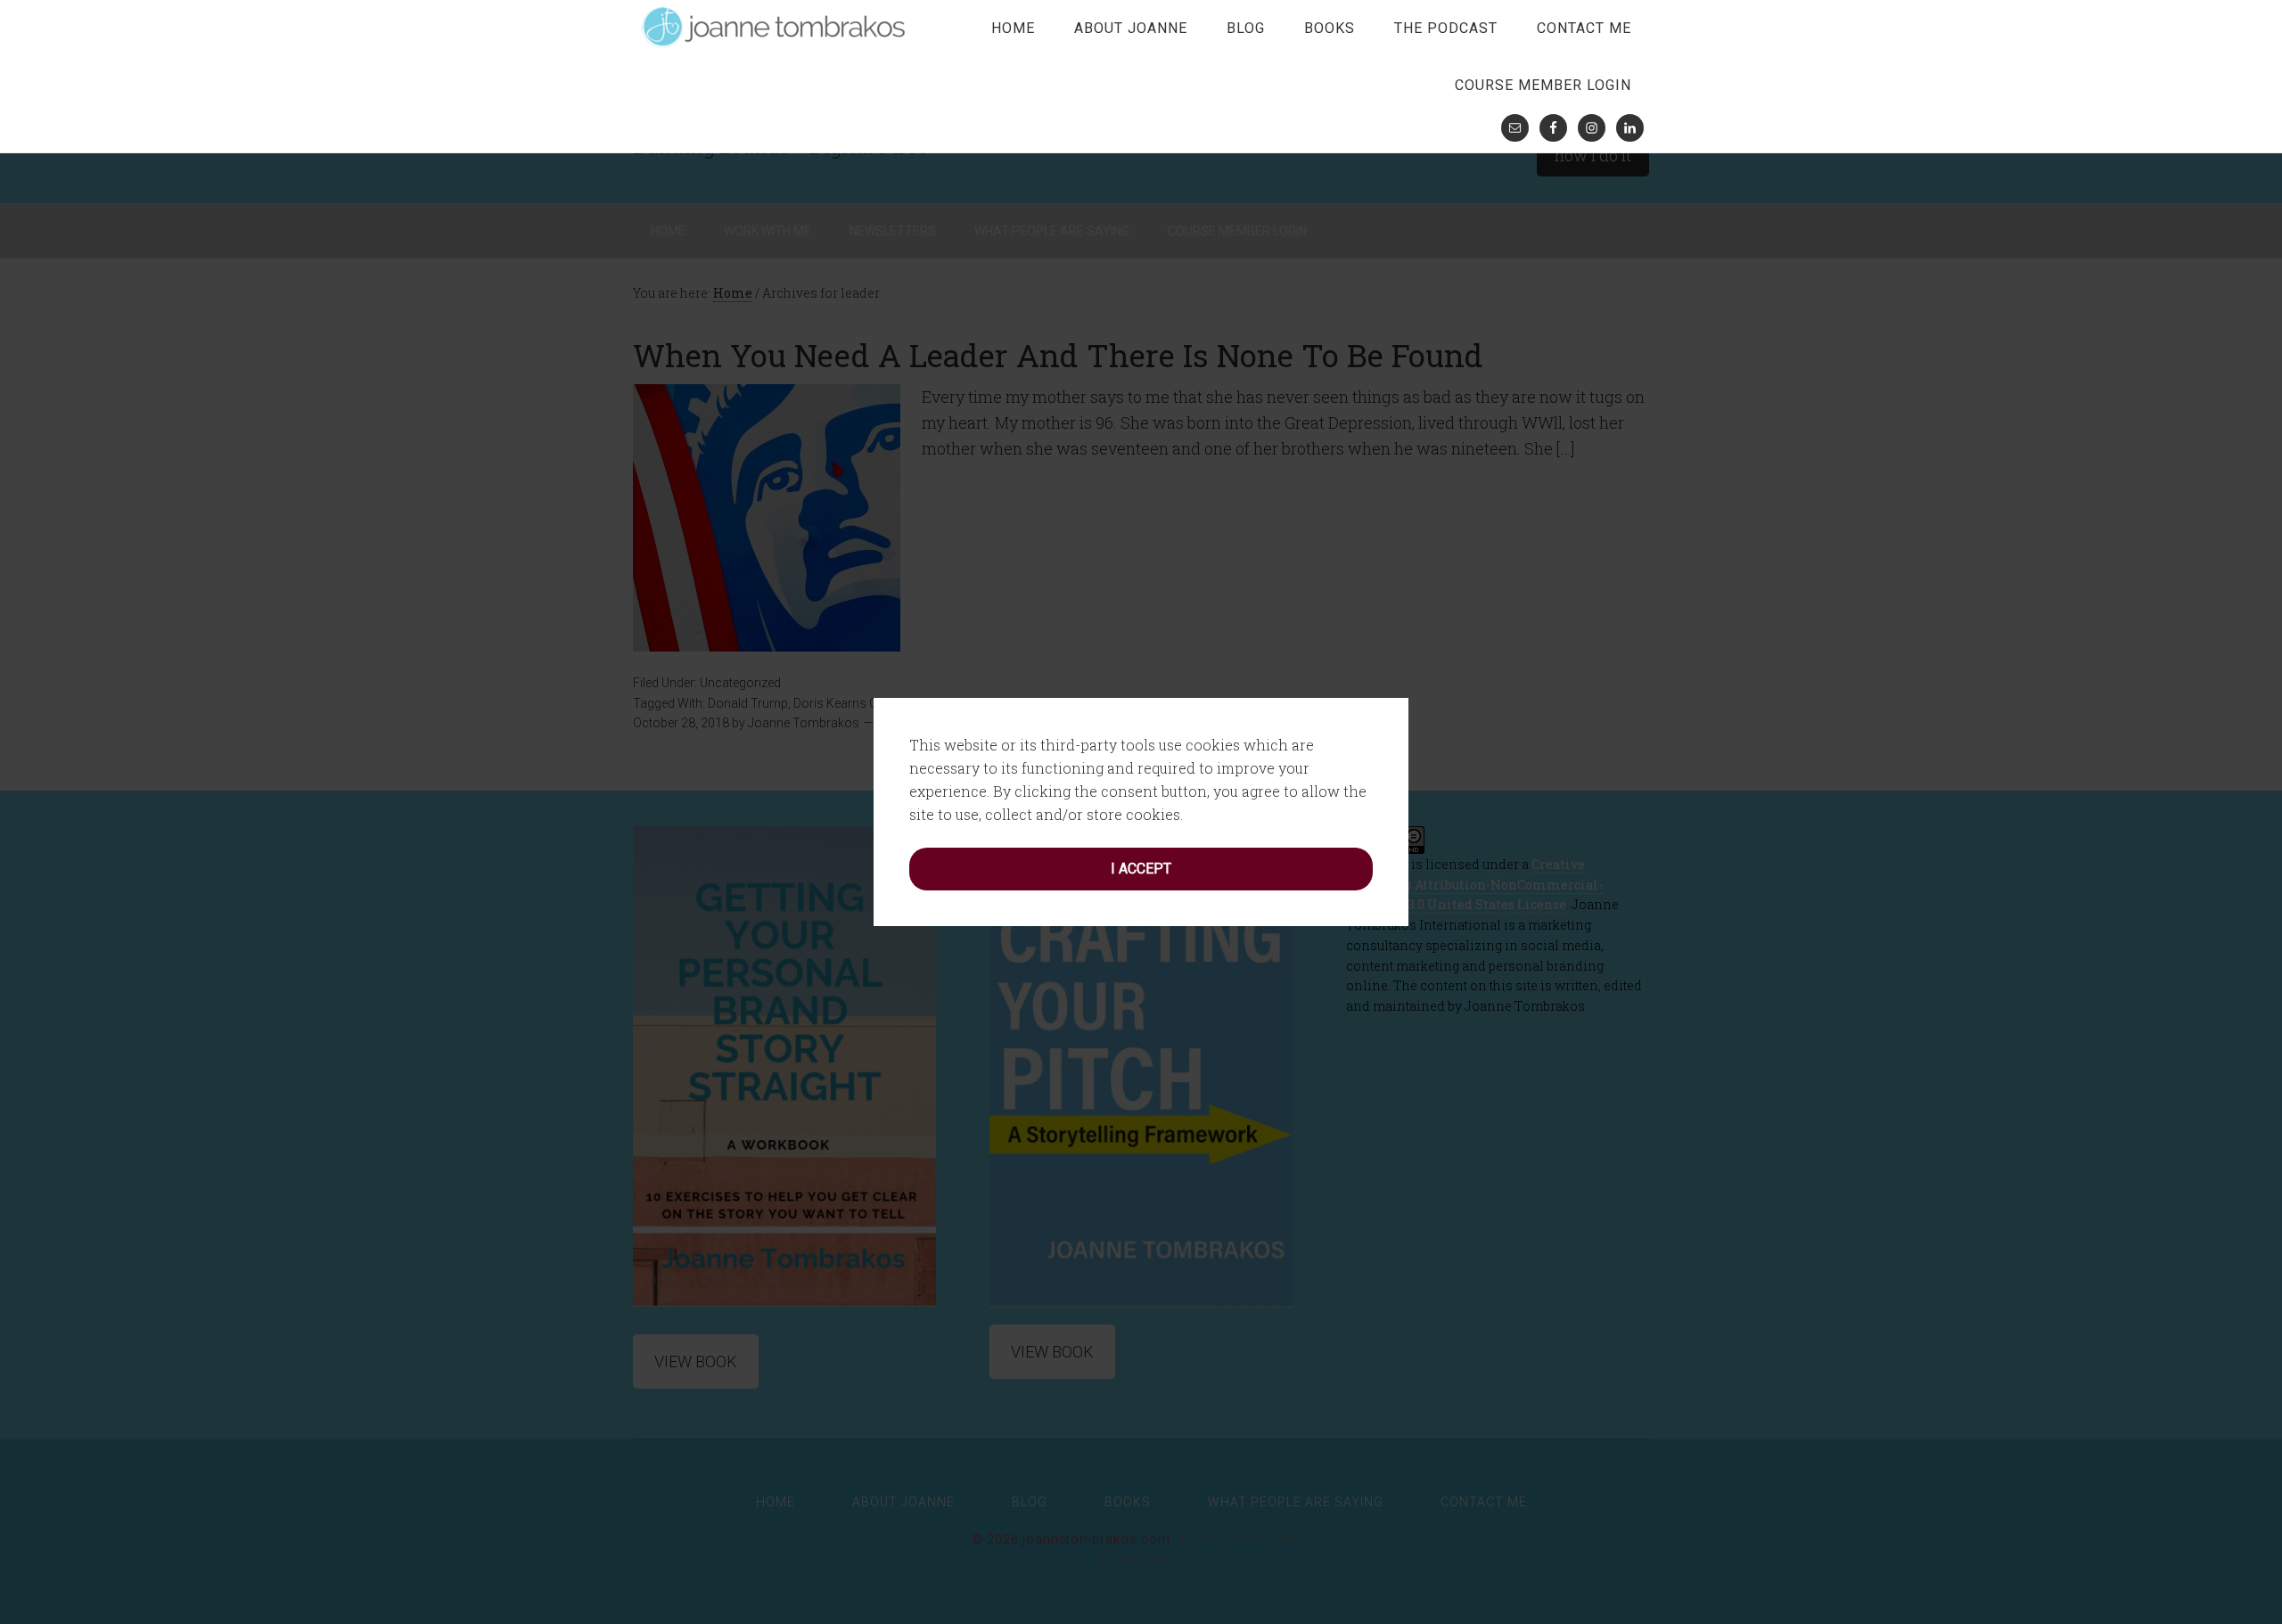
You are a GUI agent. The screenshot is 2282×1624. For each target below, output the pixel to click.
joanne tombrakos (776, 27)
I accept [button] (1141, 869)
